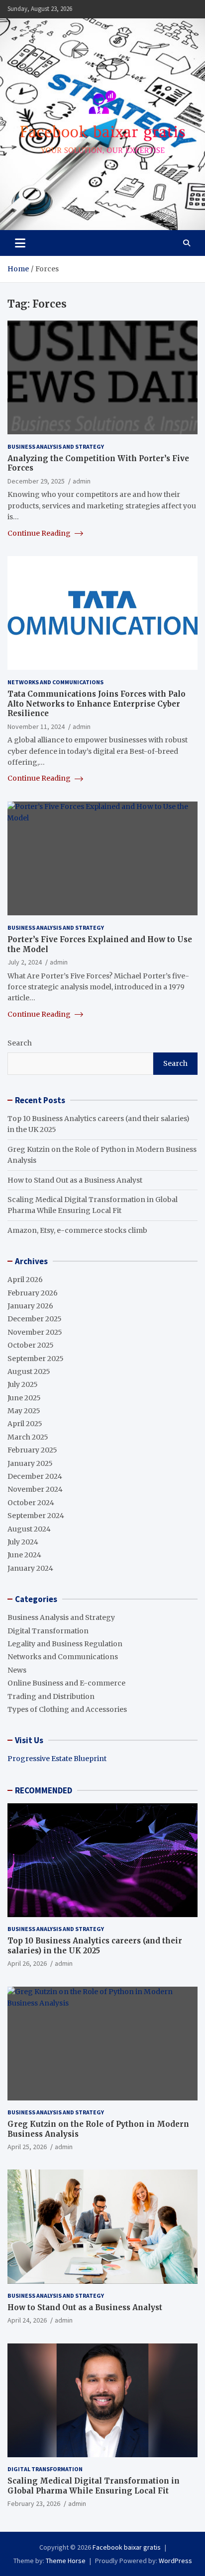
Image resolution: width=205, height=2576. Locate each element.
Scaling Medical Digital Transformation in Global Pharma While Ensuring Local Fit (94, 2486)
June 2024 (24, 1555)
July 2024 (23, 1542)
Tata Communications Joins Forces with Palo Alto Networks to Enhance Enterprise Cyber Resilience (97, 704)
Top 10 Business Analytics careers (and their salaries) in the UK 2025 (95, 1946)
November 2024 (35, 1489)
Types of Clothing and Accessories (67, 1709)
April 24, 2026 (27, 2320)
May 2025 (24, 1411)
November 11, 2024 (36, 726)
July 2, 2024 (25, 962)
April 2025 (25, 1424)
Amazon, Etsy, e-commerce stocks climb (77, 1230)
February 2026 (33, 1293)
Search (20, 1043)
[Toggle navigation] (20, 243)
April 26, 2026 (27, 1963)
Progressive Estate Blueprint (57, 1759)
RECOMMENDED (44, 1790)
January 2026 (30, 1306)
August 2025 (29, 1371)
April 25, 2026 (27, 2147)
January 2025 (30, 1463)
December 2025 (35, 1319)
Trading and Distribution (51, 1696)
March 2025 (28, 1437)
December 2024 (35, 1476)
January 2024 (30, 1568)
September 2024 (36, 1516)
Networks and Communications (55, 682)
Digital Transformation (48, 1631)
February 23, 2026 (34, 2503)
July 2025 (23, 1384)
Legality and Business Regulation (65, 1644)
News (17, 1670)
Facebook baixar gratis (127, 2547)
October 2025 (31, 1345)
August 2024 (29, 1529)
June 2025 (24, 1398)
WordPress (175, 2561)
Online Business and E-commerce (66, 1683)
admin (82, 481)
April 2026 (25, 1280)
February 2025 (32, 1450)
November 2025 (35, 1332)
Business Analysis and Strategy (56, 446)
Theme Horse (66, 2561)
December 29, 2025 (36, 481)
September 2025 (36, 1359)
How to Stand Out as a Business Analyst (75, 1180)
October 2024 (31, 1503)
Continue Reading (40, 533)
